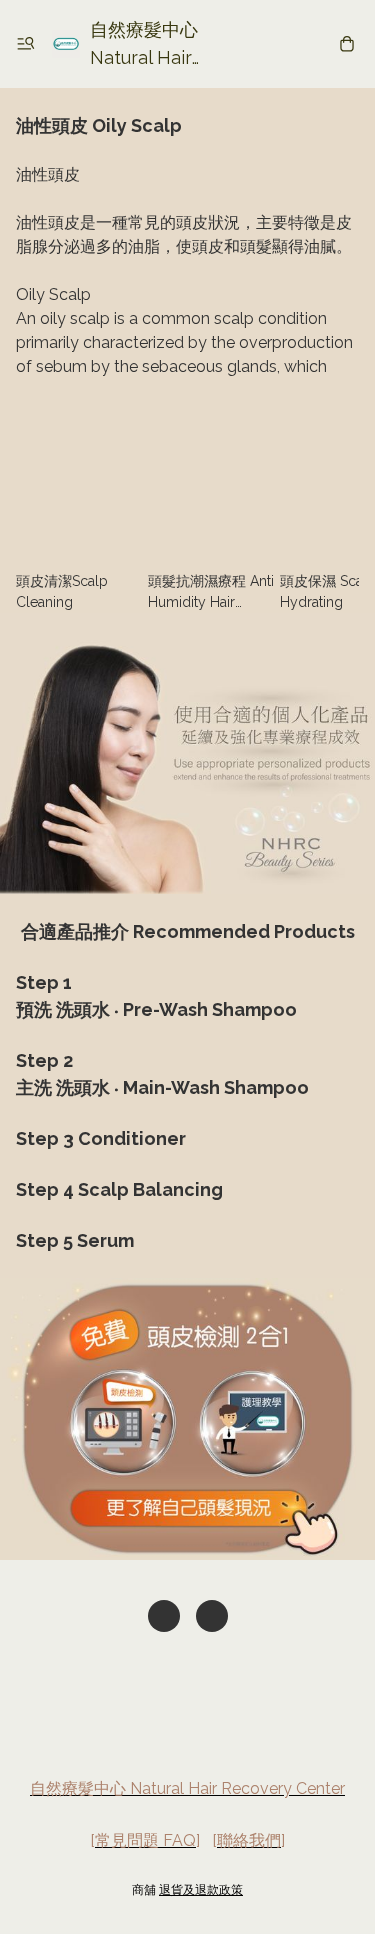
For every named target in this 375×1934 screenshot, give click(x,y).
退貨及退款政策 (201, 1890)
